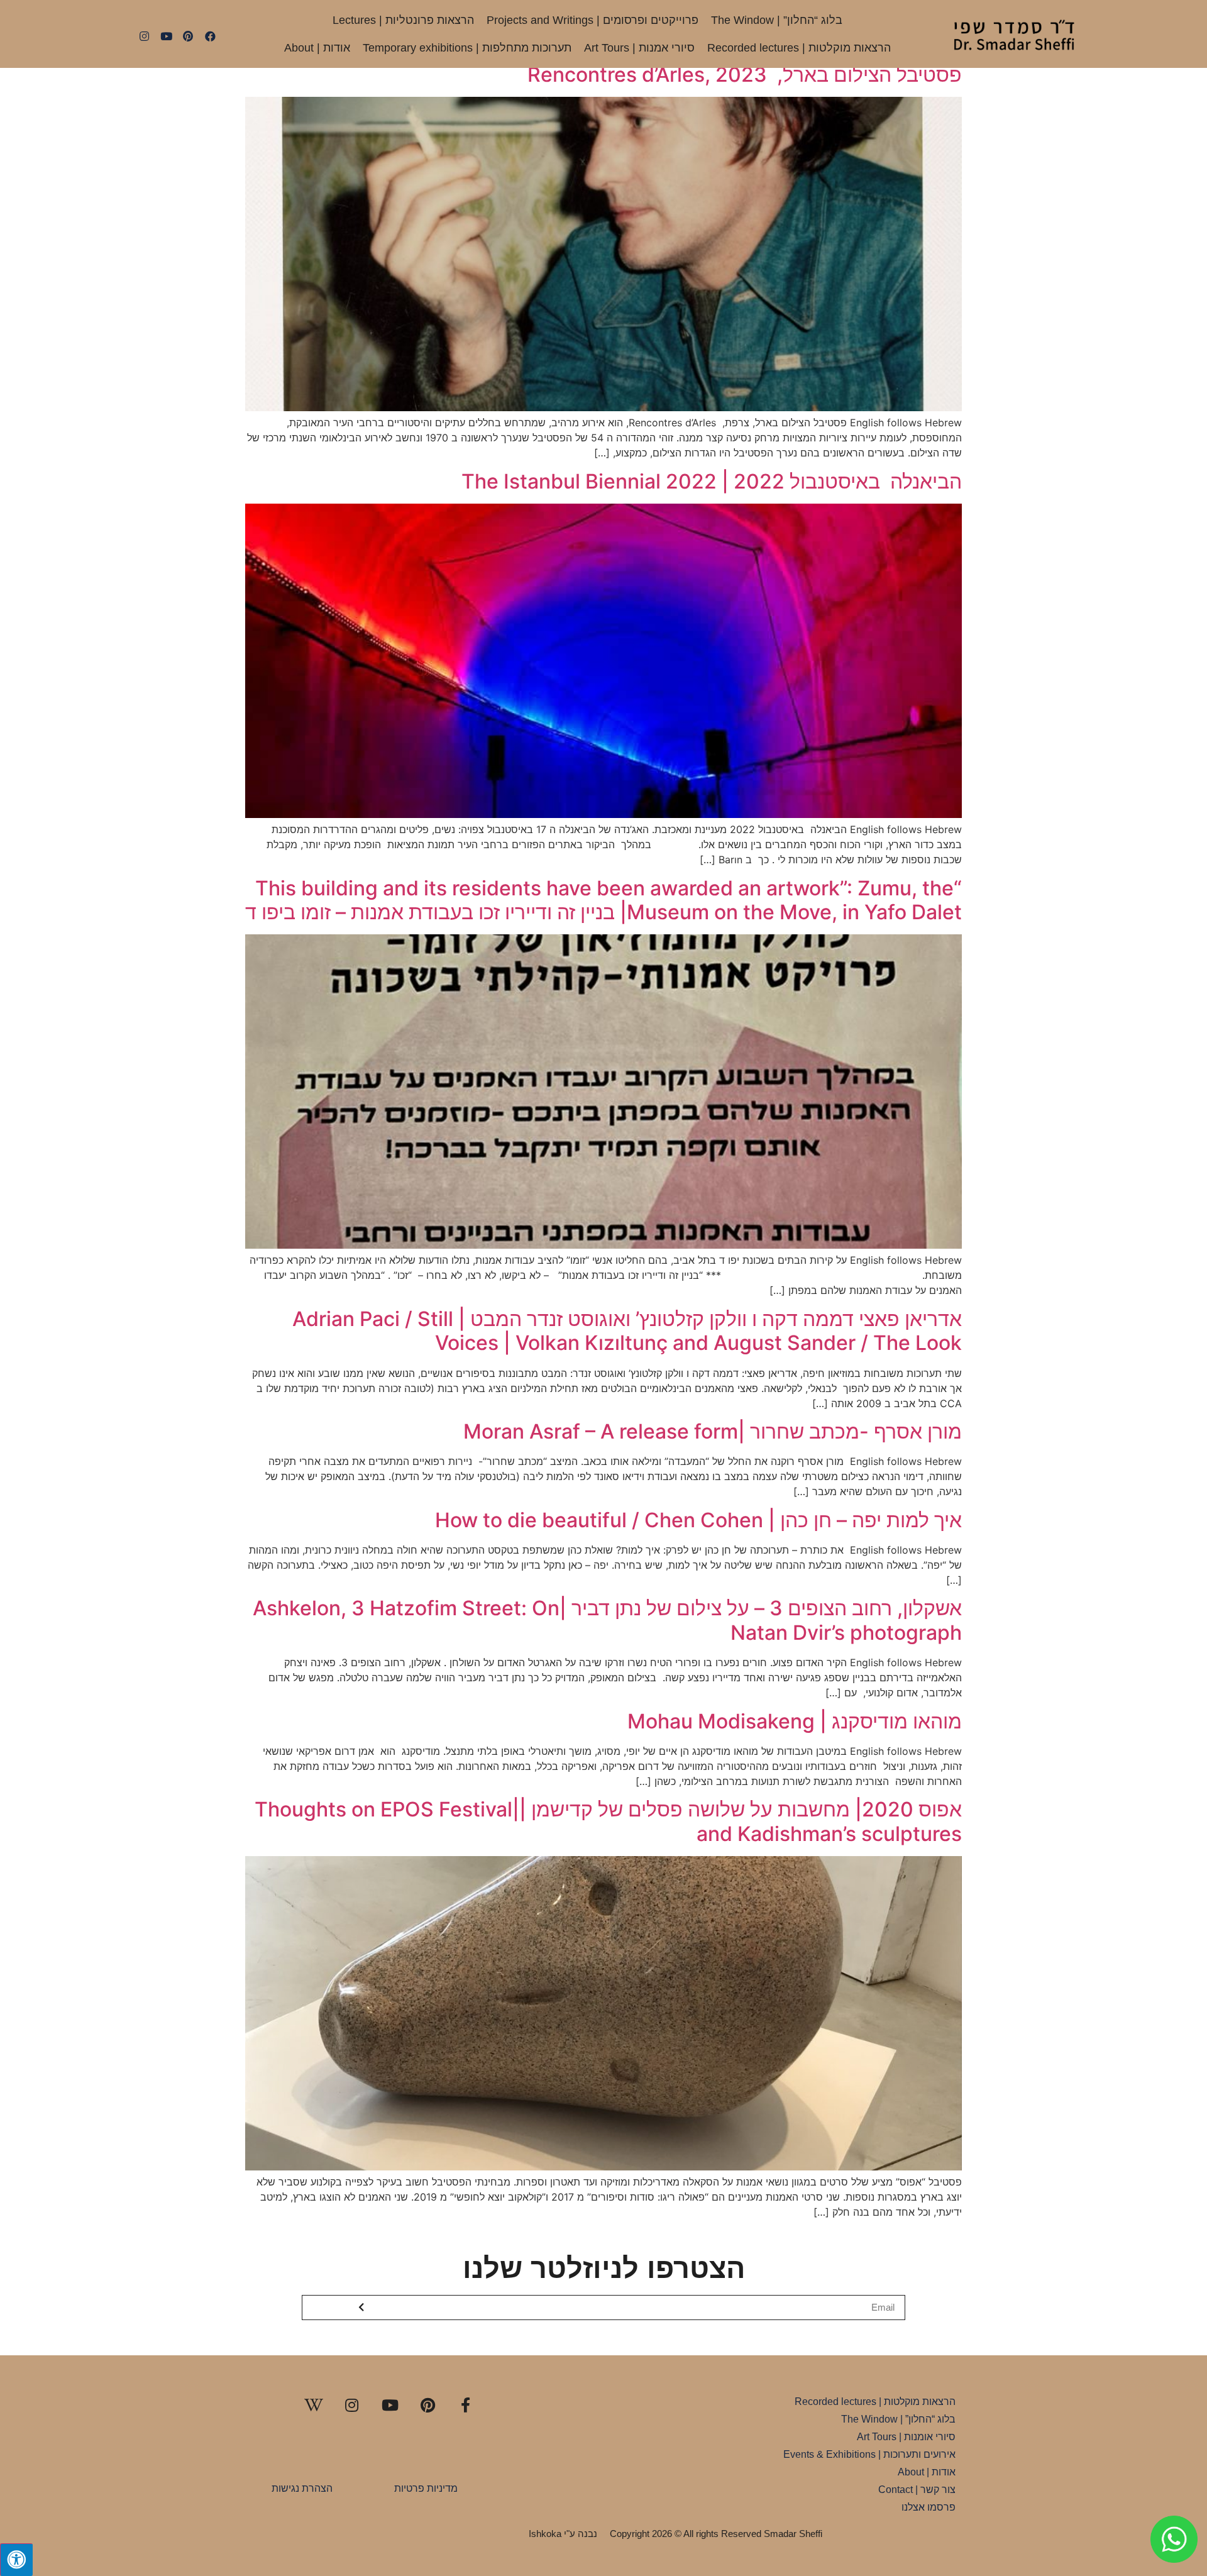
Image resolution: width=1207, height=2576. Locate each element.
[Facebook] (210, 36)
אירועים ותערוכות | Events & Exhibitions (869, 2454)
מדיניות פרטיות (426, 2488)
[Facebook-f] (466, 2405)
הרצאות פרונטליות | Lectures (403, 20)
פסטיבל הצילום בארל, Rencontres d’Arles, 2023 (745, 75)
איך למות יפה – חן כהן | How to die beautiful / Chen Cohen (698, 1520)
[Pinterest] (188, 36)
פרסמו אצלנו (929, 2507)
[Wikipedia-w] (314, 2405)
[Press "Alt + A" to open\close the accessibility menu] (16, 2560)
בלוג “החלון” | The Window (777, 20)
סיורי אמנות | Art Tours (639, 48)
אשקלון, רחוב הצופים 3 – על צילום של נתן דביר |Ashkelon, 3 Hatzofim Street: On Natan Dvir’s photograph (607, 1620)
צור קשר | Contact (917, 2490)
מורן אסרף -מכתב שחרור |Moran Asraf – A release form (713, 1431)
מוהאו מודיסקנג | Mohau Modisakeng (795, 1721)
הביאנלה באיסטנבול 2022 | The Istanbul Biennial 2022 (712, 481)
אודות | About (317, 48)
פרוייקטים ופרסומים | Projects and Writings (592, 20)
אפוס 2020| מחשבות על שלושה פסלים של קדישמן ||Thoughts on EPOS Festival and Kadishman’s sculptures (608, 1821)
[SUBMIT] (362, 2308)
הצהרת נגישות (302, 2488)
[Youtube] (166, 36)
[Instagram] (144, 36)
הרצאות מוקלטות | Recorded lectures (799, 48)
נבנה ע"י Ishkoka (563, 2534)
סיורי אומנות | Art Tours (906, 2437)
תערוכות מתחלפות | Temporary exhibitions (467, 48)
